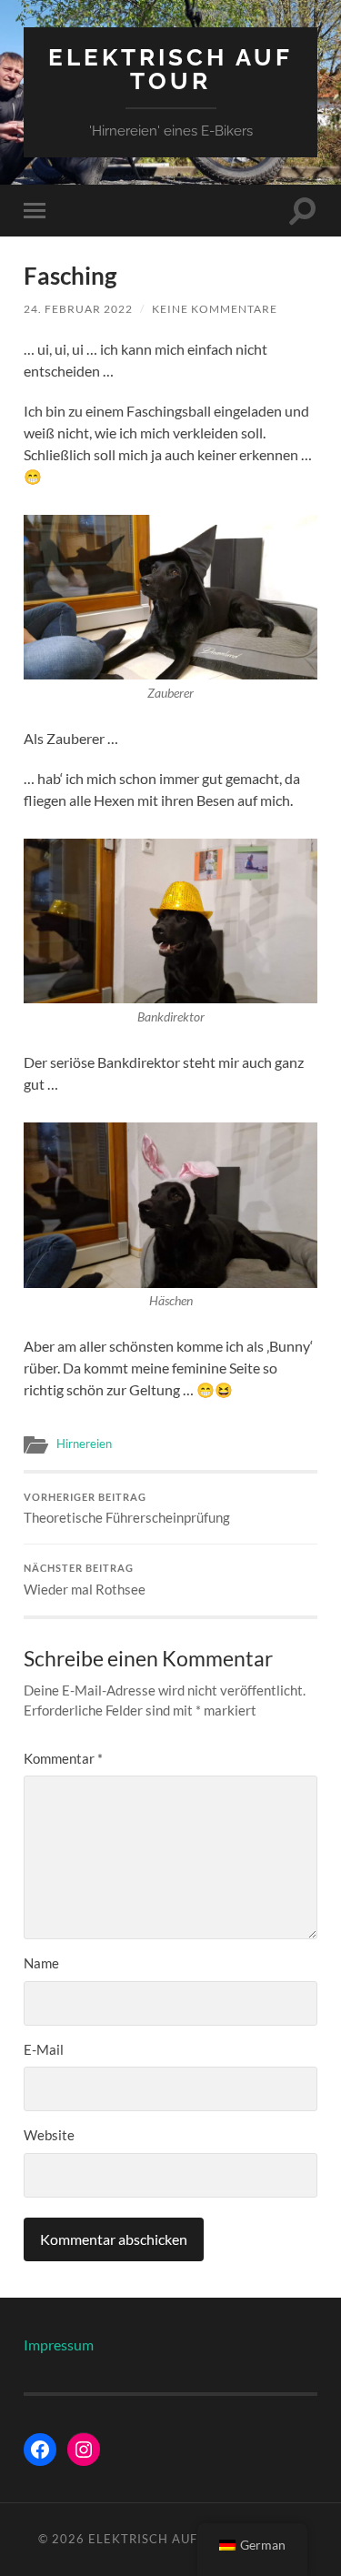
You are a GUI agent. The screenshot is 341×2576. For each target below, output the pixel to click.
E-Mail (44, 2049)
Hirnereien (84, 1444)
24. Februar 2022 (78, 309)
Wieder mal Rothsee (85, 1580)
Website (49, 2135)
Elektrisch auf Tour (170, 69)
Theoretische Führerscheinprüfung (127, 1509)
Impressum (59, 2345)
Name (41, 1963)
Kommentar (63, 1758)
